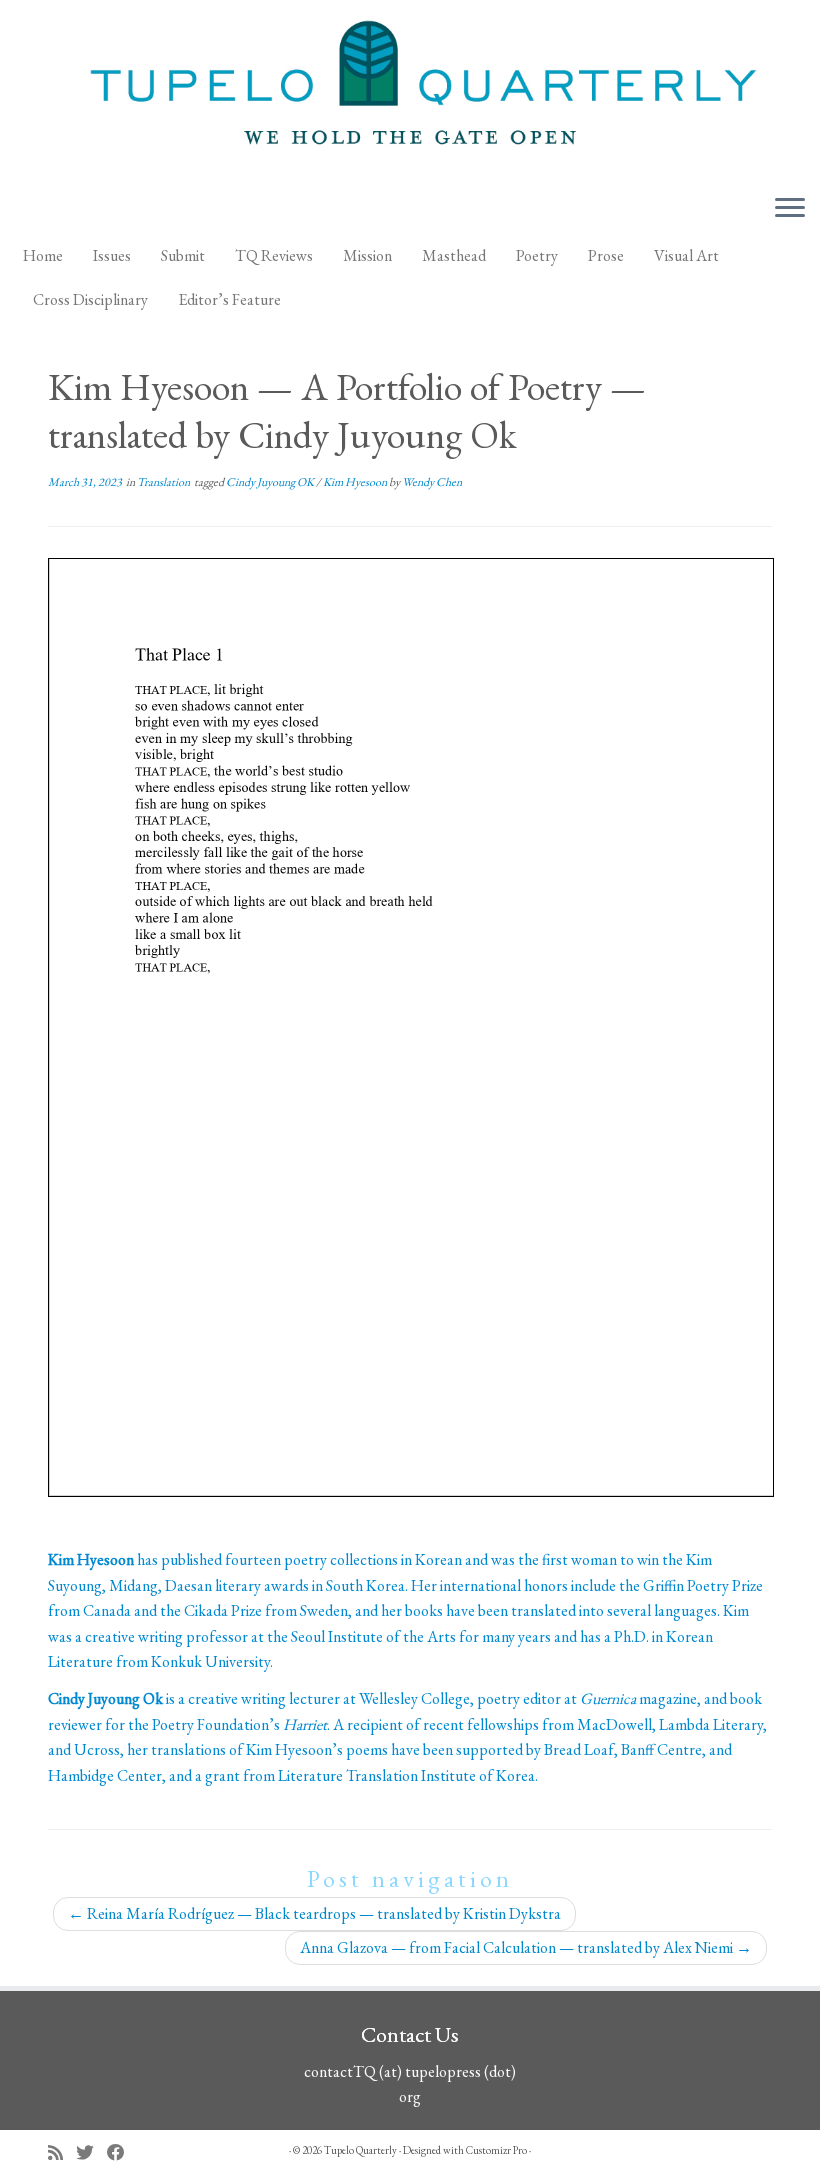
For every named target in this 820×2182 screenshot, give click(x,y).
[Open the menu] (790, 209)
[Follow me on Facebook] (122, 2152)
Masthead (454, 255)
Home (43, 255)
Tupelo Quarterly (360, 2150)
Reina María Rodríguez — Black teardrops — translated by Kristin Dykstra (314, 1913)
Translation (164, 482)
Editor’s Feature (229, 299)
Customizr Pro (496, 2150)
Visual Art (686, 255)
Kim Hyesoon (356, 482)
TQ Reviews (274, 255)
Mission (367, 255)
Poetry (537, 255)
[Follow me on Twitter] (91, 2152)
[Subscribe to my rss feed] (62, 2152)
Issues (112, 255)
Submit (183, 255)
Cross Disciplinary (90, 299)
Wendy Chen (432, 482)
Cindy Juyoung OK (271, 482)
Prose (606, 255)
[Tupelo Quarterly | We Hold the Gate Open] (410, 89)
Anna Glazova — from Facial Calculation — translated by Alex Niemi (526, 1947)
